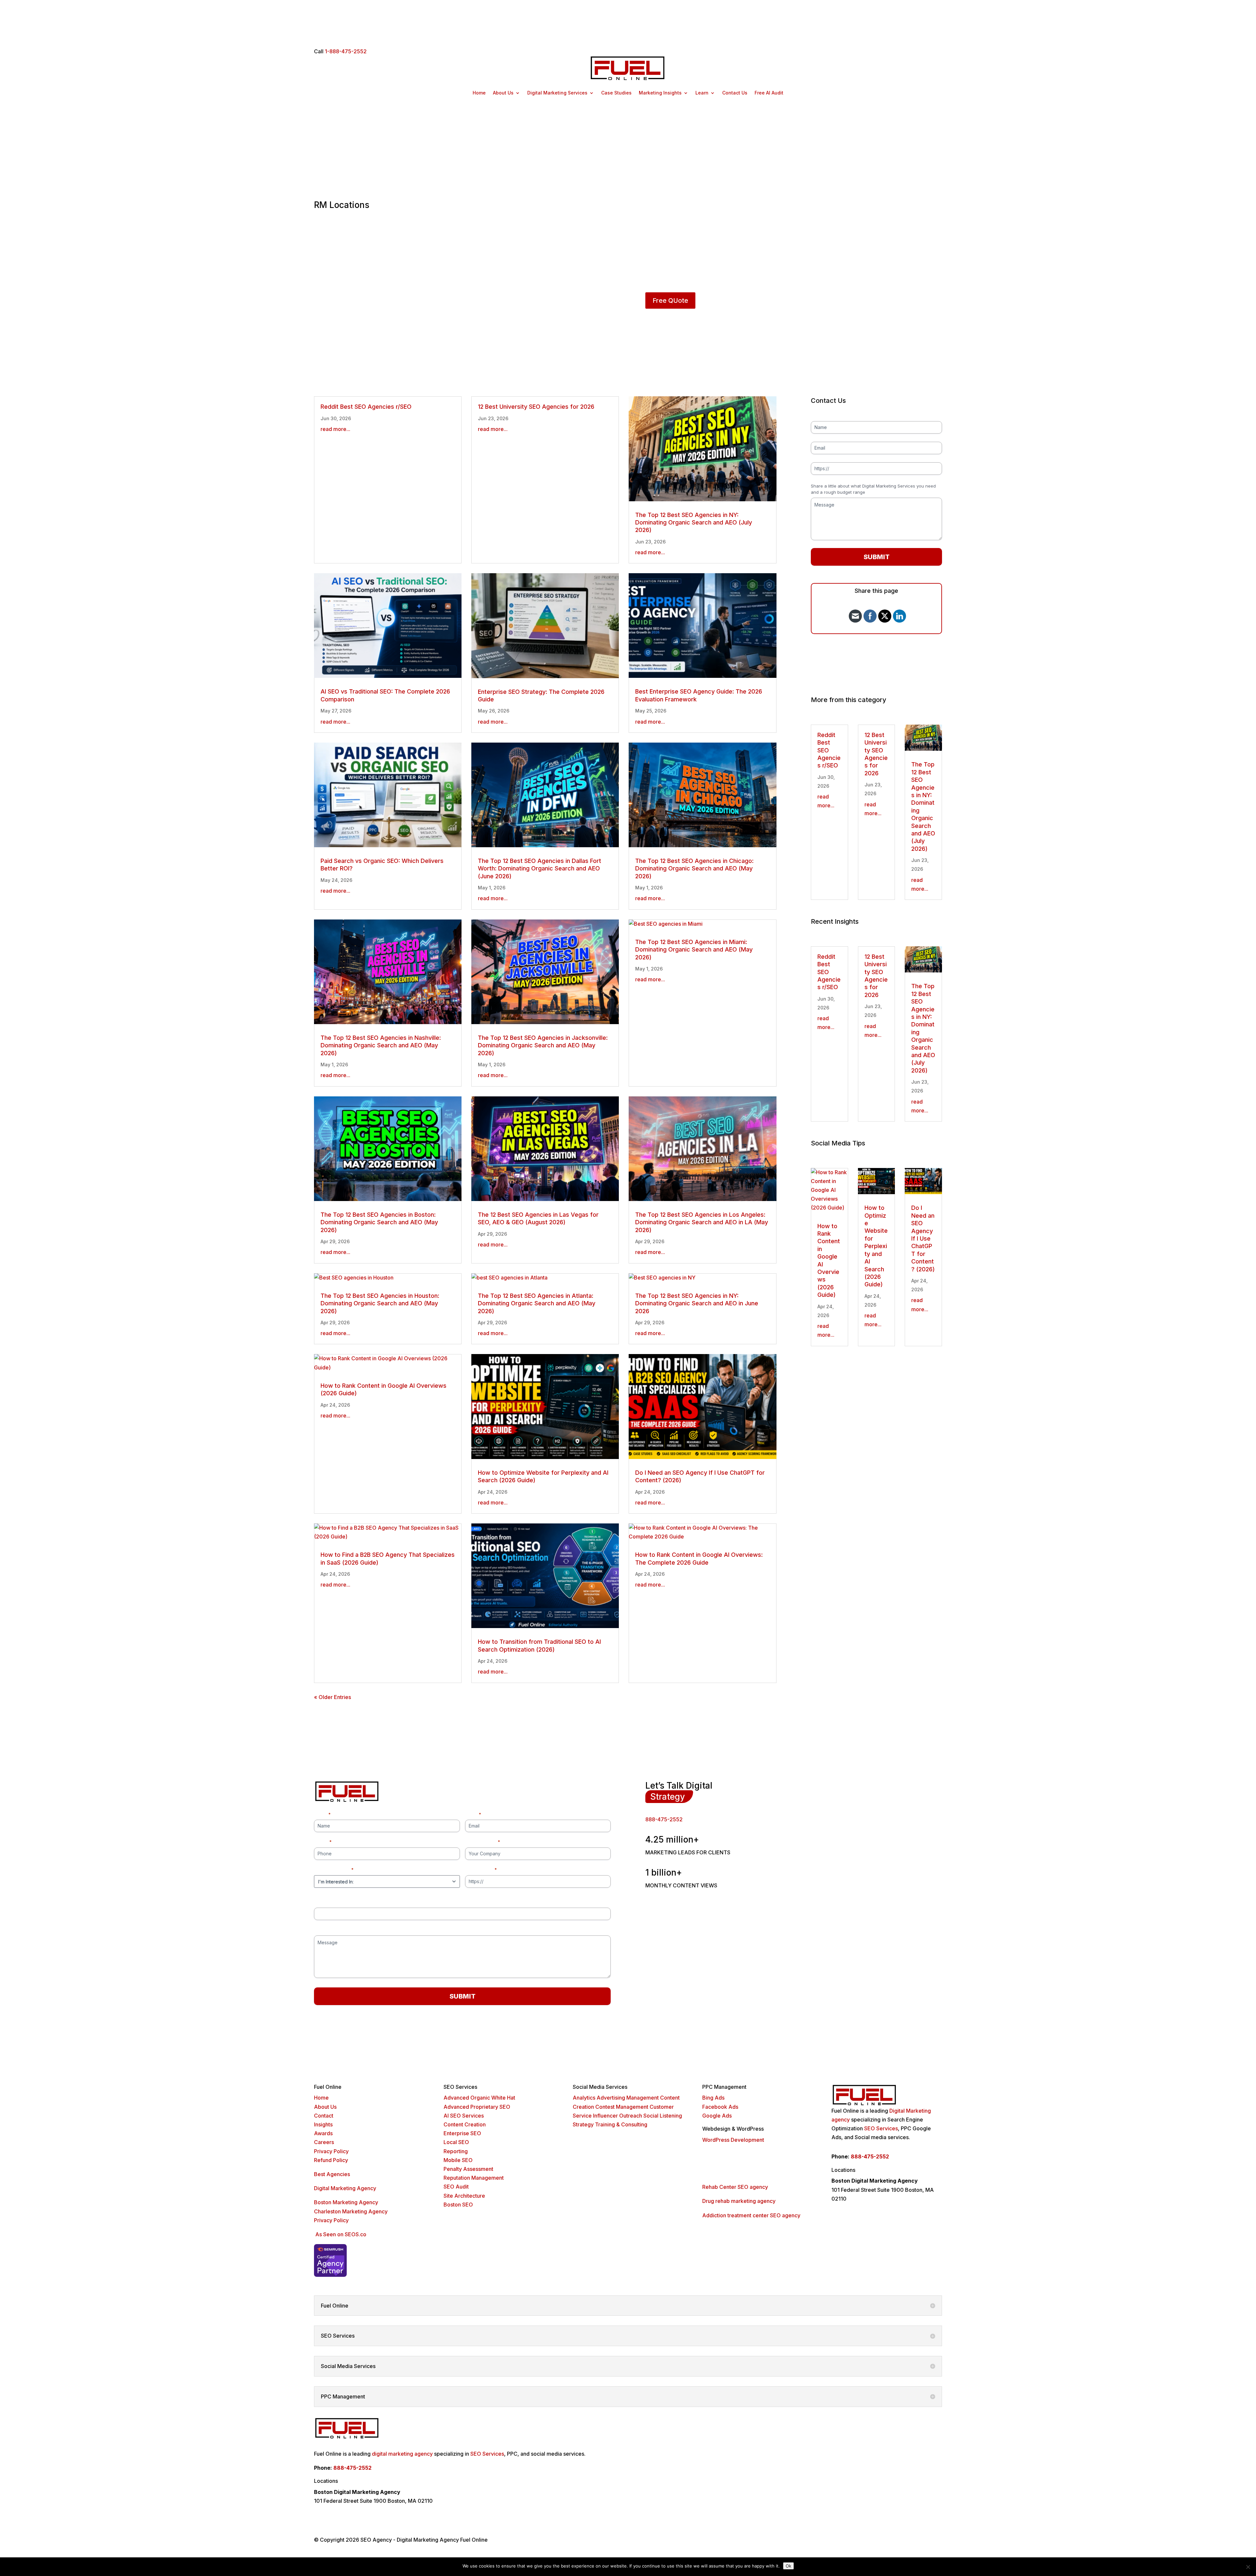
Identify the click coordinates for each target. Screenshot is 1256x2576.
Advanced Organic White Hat (479, 2098)
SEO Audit (456, 2187)
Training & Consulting (621, 2124)
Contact (324, 2116)
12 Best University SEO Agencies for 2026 (536, 407)
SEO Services (881, 2128)
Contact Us (735, 93)
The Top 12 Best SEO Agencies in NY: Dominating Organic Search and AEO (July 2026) (694, 523)
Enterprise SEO (462, 2133)
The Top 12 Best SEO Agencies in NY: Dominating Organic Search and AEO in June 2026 (697, 1303)
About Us (503, 93)
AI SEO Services (464, 2116)
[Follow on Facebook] (879, 2232)
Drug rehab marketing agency (739, 2201)
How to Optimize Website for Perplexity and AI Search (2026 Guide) (876, 1246)
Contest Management (622, 2107)
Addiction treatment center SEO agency (751, 2215)
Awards (323, 2133)
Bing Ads (713, 2098)
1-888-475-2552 (346, 51)
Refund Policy (331, 2160)
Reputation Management (474, 2178)
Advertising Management (628, 2098)
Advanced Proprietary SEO (477, 2107)
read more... (335, 429)
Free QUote (670, 301)
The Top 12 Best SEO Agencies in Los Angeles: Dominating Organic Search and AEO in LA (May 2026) (702, 1222)
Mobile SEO (458, 2160)
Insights (323, 2124)
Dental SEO (716, 2164)
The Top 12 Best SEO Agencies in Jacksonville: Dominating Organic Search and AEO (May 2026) (543, 1045)
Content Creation (465, 2124)
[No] (1248, 2567)
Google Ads (717, 2116)
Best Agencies (332, 2174)
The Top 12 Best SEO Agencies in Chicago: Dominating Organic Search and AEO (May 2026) (694, 868)
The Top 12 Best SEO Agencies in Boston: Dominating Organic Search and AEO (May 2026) (379, 1222)
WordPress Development (733, 2140)
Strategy (583, 2124)
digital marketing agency (402, 2454)
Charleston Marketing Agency (351, 2211)
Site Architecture (464, 2196)
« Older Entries (332, 1697)
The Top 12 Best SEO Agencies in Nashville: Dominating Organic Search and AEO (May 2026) (381, 1045)
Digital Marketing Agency (345, 2188)
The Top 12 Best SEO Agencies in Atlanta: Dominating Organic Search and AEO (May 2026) (537, 1303)
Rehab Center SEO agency (735, 2187)
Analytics (584, 2098)
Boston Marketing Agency (346, 2202)
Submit (877, 557)
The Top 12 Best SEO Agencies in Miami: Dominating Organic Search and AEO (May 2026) (694, 950)
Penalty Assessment (468, 2169)
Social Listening (663, 2116)
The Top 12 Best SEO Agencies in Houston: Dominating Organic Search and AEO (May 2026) (380, 1303)
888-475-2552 (664, 1819)
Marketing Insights (660, 93)
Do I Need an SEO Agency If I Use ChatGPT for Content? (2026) (923, 1238)
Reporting (456, 2151)
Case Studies (616, 93)
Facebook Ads (720, 2107)
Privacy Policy (331, 2151)
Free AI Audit (769, 93)
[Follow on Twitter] (894, 2232)
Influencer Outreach (618, 2116)
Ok (788, 2566)
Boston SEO (458, 2205)
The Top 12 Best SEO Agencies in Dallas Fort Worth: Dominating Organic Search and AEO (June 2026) (540, 868)
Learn (702, 93)
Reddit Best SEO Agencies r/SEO (366, 407)
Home (479, 93)
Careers (324, 2142)
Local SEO (456, 2142)
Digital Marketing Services (557, 93)
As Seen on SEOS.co (341, 2234)
